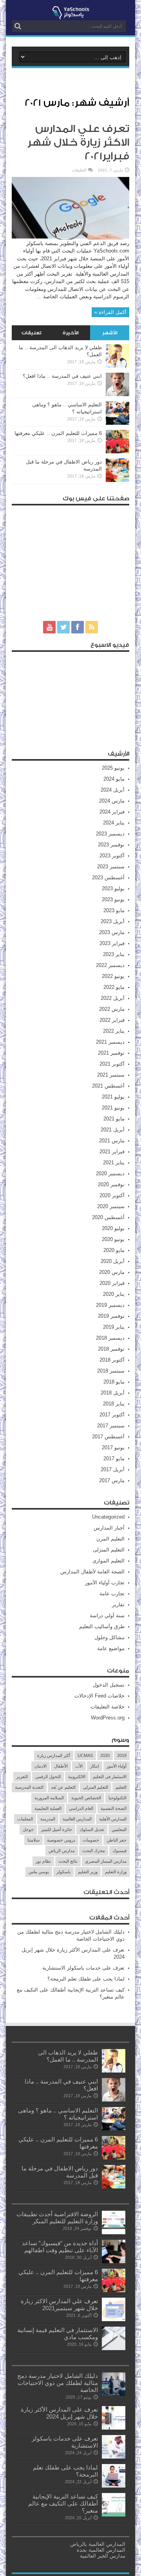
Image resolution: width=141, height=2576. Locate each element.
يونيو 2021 (113, 1108)
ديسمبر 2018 (110, 1338)
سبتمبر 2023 (111, 867)
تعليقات (32, 333)
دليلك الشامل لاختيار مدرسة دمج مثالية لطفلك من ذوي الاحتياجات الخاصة (58, 2383)
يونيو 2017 (113, 1448)
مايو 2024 (114, 779)
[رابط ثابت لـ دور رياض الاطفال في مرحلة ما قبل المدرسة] (117, 480)
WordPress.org (108, 1718)
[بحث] (18, 26)
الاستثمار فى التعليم (110, 1777)
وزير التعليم (88, 1872)
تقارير (118, 1605)
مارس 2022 (112, 1009)
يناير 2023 (114, 954)
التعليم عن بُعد (63, 1787)
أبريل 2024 (113, 790)
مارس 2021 (112, 1141)
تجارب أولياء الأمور (105, 1583)
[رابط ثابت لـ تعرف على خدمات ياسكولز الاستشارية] (114, 2457)
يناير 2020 (114, 1294)
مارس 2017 (112, 1480)
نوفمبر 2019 (111, 1316)
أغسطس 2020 (108, 1217)
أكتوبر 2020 (112, 1195)
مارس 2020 (112, 1272)
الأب (79, 1766)
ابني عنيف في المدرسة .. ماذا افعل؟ (62, 376)
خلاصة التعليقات (108, 1707)
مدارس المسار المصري (106, 1861)
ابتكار (95, 1766)
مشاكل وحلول (109, 1637)
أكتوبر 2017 (112, 1415)
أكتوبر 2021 (112, 1064)
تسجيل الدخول (109, 1685)
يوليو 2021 (113, 1097)
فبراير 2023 (112, 943)
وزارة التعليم (116, 1872)
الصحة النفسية (114, 1808)
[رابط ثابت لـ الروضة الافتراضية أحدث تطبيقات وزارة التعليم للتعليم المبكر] (114, 2232)
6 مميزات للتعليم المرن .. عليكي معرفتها (58, 433)
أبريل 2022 (113, 998)
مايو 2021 (114, 1119)
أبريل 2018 (113, 1393)
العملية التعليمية (48, 1808)
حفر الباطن (117, 1840)
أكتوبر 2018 (112, 1360)
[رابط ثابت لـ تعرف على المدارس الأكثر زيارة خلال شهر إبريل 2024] (114, 2428)
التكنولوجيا (117, 1798)
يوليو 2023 (113, 888)
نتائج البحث (68, 1861)
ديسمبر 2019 (110, 1305)
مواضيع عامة (111, 1648)
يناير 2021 (114, 1163)
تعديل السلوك (92, 1829)
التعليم (121, 1787)
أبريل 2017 (113, 1469)
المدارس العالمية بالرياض (98, 2544)
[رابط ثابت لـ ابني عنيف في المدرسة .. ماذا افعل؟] (117, 394)
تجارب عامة (112, 1594)
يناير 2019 (114, 1327)
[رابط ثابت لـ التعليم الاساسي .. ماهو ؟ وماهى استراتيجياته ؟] (117, 423)
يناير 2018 (114, 1404)
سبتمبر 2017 (111, 1426)
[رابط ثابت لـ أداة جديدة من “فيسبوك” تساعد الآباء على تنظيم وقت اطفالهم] (114, 2261)
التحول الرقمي (48, 1777)
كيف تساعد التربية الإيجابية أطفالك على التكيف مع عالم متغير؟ (63, 2503)
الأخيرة (71, 333)
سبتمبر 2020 (111, 1206)
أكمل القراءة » (110, 312)
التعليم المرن (110, 1539)
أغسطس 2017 (108, 1437)
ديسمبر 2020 (110, 1173)
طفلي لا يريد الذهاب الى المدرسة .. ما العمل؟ (68, 2056)
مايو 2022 (114, 987)
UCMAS (85, 1755)
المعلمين (119, 1829)
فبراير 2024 (112, 812)
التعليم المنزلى (109, 1550)
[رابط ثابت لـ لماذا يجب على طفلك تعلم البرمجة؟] (114, 2486)
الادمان (41, 1766)
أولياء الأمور (117, 1766)
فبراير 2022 (112, 1020)
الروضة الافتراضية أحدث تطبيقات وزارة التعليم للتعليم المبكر (57, 2218)
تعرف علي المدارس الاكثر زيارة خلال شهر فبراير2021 (78, 143)
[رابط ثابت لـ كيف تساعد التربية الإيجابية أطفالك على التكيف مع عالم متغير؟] (114, 2515)
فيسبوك (119, 1851)
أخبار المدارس (109, 1528)
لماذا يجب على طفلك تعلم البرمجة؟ (86, 1979)
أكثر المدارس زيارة (54, 1755)
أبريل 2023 (113, 921)
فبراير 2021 (112, 1152)
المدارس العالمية (77, 1819)
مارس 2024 (112, 801)
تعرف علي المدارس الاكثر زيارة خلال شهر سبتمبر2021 (59, 2305)
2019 (122, 1755)
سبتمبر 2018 (111, 1371)
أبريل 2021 (113, 1130)
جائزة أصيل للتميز (57, 1829)
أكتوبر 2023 (112, 856)
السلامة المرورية (49, 1798)
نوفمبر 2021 (111, 1053)
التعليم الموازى (108, 1561)
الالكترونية (77, 1777)
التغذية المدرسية (29, 1787)
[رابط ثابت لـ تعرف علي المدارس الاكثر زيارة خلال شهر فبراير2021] (70, 238)
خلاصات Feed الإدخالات (99, 1696)
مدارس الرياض (62, 1851)
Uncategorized (108, 1517)
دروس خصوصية (61, 1840)
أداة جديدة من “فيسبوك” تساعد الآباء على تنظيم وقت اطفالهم (60, 2247)
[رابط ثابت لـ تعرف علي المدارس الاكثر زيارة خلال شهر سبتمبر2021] (114, 2319)
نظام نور (43, 1861)
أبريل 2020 (113, 1261)
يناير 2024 (114, 823)
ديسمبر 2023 (110, 834)
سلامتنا (33, 1840)
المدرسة (48, 1819)
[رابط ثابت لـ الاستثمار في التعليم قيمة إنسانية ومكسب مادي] (114, 2348)
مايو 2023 (114, 910)
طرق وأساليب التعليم (102, 1626)
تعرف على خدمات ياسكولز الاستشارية (83, 1968)
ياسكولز (63, 1872)
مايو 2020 (114, 1250)
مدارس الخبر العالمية (103, 2556)
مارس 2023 (112, 932)
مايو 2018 (114, 1382)
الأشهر (110, 333)
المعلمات (25, 1819)
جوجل (28, 1829)
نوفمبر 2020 (111, 1184)
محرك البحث (94, 1851)
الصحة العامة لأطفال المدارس (92, 1572)
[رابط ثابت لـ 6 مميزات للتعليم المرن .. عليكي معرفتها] (117, 452)
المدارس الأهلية (113, 1819)
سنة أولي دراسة (107, 1615)
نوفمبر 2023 (111, 845)
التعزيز (22, 1777)
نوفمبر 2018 (111, 1349)
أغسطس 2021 (108, 1086)
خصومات (91, 1840)
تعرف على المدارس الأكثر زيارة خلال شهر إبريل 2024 (59, 2413)
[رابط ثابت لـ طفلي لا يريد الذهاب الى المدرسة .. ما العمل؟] (117, 366)
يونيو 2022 (113, 976)
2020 (105, 1755)
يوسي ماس (39, 1872)
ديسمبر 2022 (110, 965)
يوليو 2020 (113, 1228)
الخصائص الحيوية (86, 1798)
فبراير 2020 (112, 1283)
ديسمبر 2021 (110, 1042)
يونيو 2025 (113, 768)
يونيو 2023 (113, 899)
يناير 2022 (114, 1031)
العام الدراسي (81, 1808)
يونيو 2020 (113, 1239)
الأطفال (61, 1766)
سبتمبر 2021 (111, 1075)
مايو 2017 (114, 1458)
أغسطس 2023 (108, 878)
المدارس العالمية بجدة (101, 2550)
